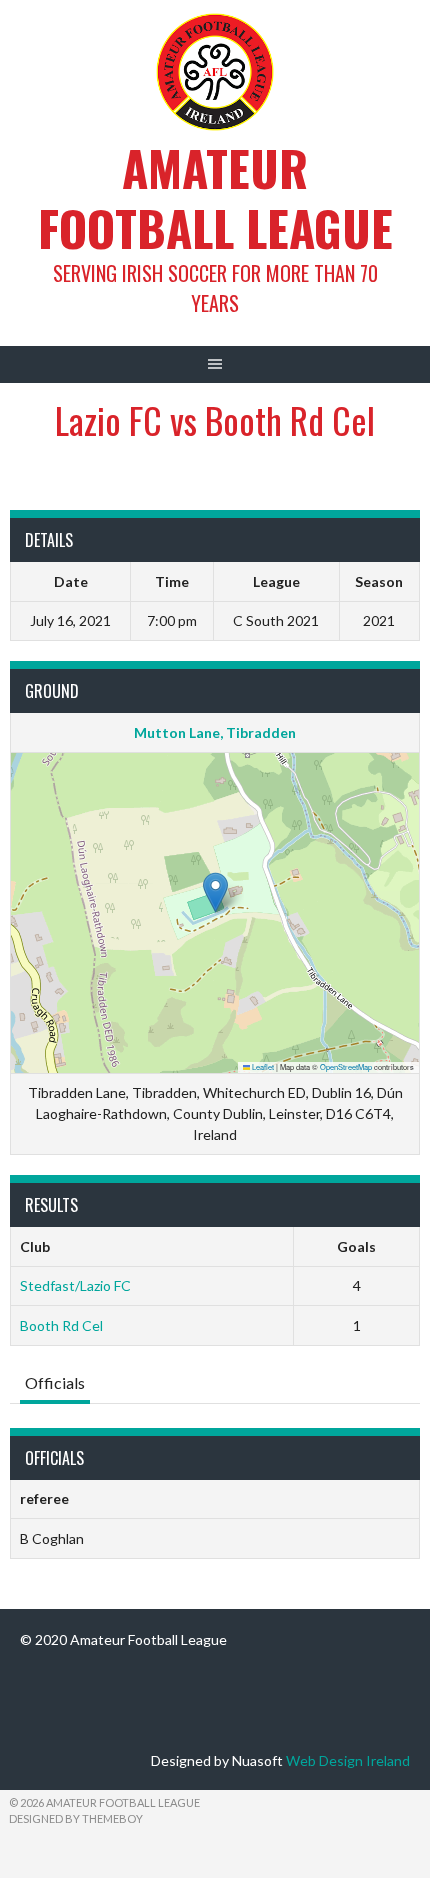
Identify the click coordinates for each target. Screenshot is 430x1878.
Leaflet (262, 1066)
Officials (55, 1382)
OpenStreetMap (346, 1066)
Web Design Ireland (348, 1760)
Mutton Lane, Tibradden (215, 732)
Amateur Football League (215, 197)
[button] (215, 892)
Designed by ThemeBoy (76, 1818)
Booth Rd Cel (61, 1325)
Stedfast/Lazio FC (75, 1285)
